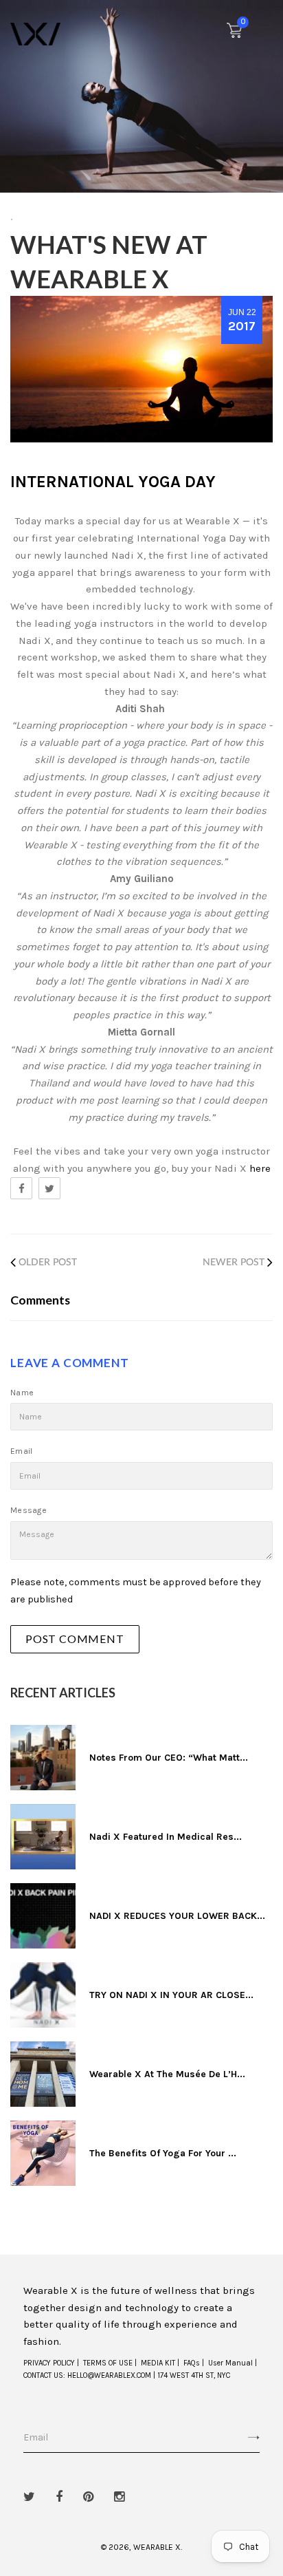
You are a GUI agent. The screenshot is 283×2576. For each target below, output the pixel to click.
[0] (234, 34)
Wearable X (157, 2547)
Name (22, 1393)
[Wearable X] (35, 33)
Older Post (48, 1263)
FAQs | (194, 2363)
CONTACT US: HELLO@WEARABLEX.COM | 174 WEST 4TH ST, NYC (127, 2375)
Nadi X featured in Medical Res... (166, 1837)
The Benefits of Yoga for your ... (163, 2153)
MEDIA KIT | (160, 2363)
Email (22, 1451)
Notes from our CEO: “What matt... (169, 1758)
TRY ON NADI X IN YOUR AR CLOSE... (171, 1995)
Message (29, 1510)
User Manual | (233, 2363)
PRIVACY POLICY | (51, 2363)
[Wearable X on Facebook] (59, 2497)
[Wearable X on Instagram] (119, 2497)
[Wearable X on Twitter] (29, 2497)
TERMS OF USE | (110, 2363)
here (260, 1168)
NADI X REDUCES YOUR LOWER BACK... (177, 1916)
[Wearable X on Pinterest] (88, 2497)
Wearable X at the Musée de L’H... (167, 2074)
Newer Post (234, 1263)
